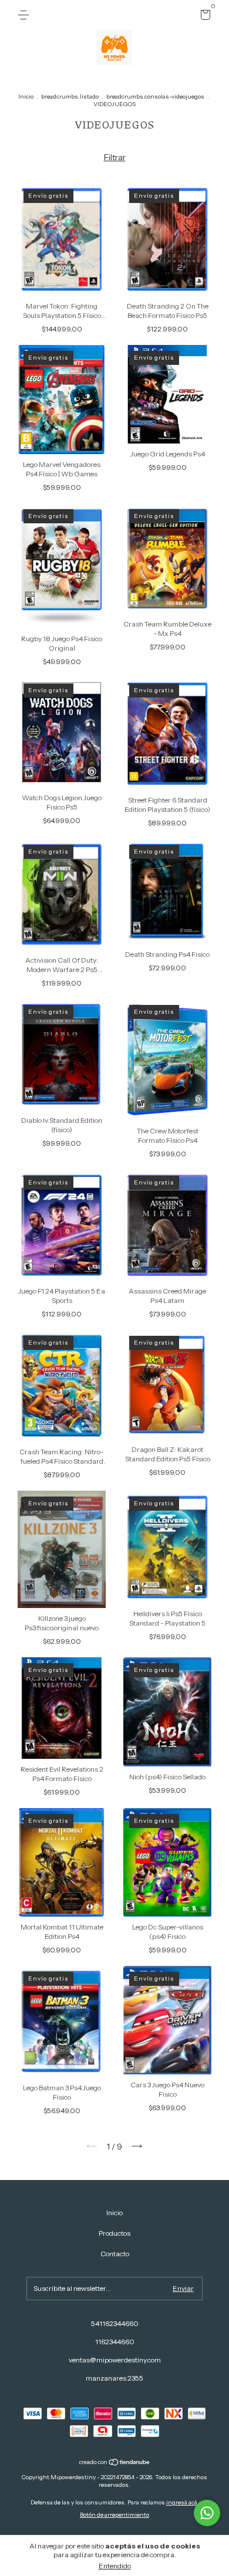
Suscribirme (115, 188)
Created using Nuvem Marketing (114, 229)
